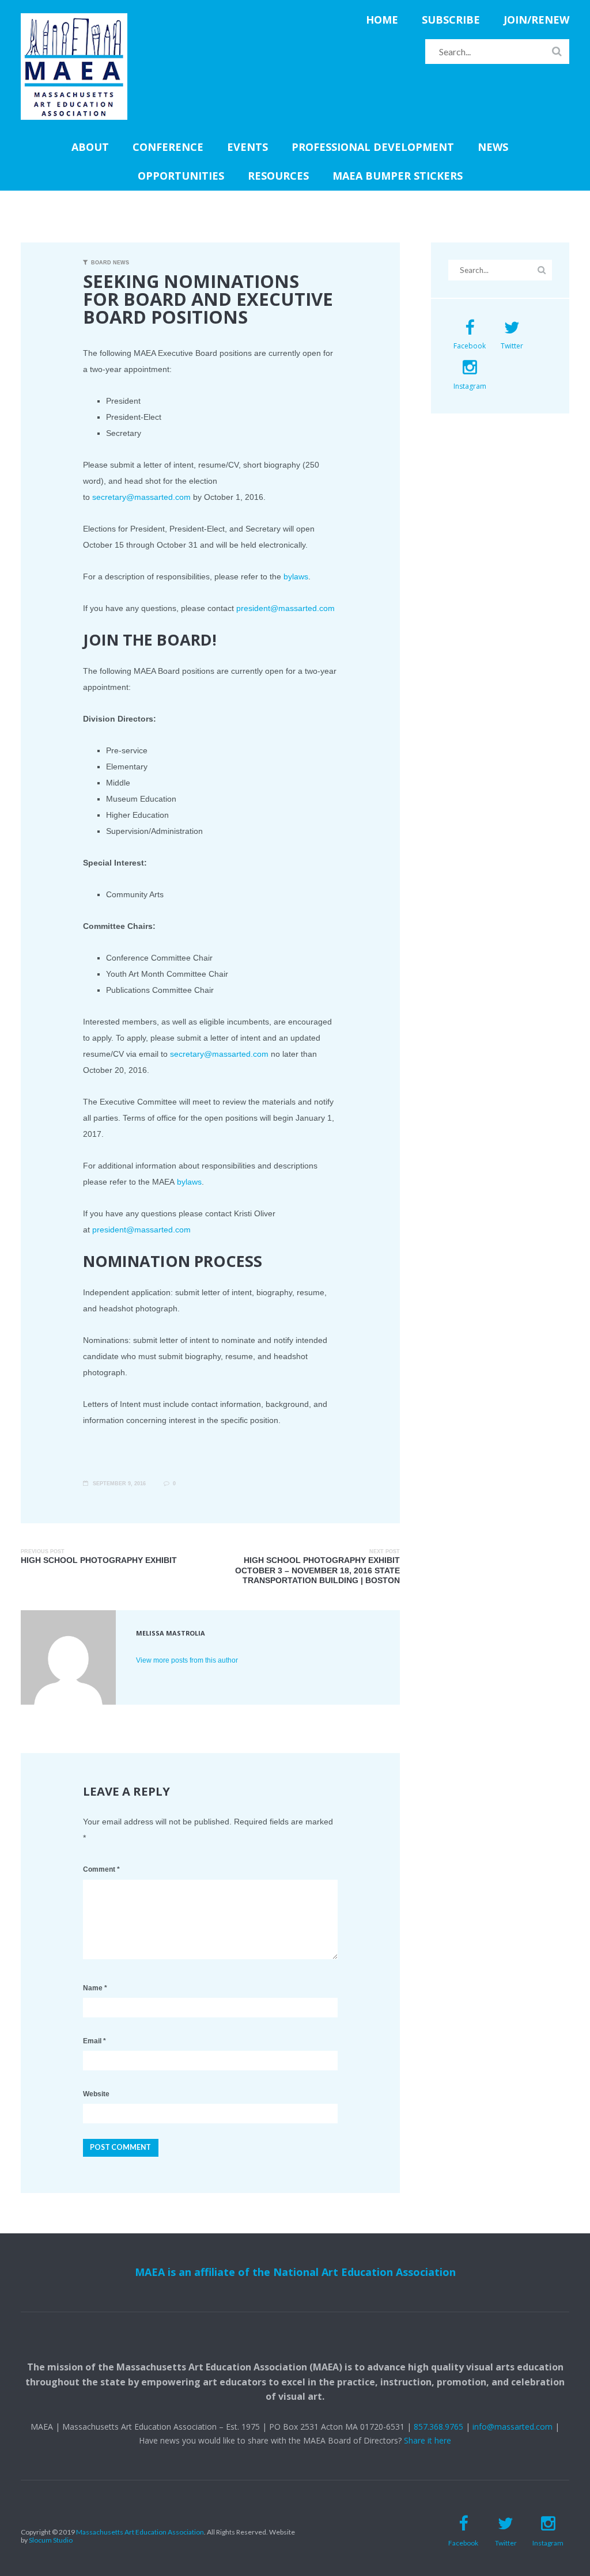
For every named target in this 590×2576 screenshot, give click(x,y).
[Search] (557, 51)
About (90, 147)
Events (247, 147)
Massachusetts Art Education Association (140, 2532)
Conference (168, 147)
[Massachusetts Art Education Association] (74, 20)
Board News (110, 263)
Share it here (428, 2440)
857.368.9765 (438, 2427)
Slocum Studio (51, 2540)
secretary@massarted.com (141, 497)
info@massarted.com (513, 2427)
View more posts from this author (187, 1660)
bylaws (296, 576)
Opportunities (181, 176)
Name (95, 1988)
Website (96, 2094)
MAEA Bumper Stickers (398, 176)
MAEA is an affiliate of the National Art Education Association (295, 2272)
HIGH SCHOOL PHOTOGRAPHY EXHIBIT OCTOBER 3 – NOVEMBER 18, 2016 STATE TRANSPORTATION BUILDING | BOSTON (317, 1570)
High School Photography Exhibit (99, 1560)
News (493, 147)
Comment (101, 1869)
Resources (278, 176)
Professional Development (373, 147)
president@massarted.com (285, 608)
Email (94, 2041)
